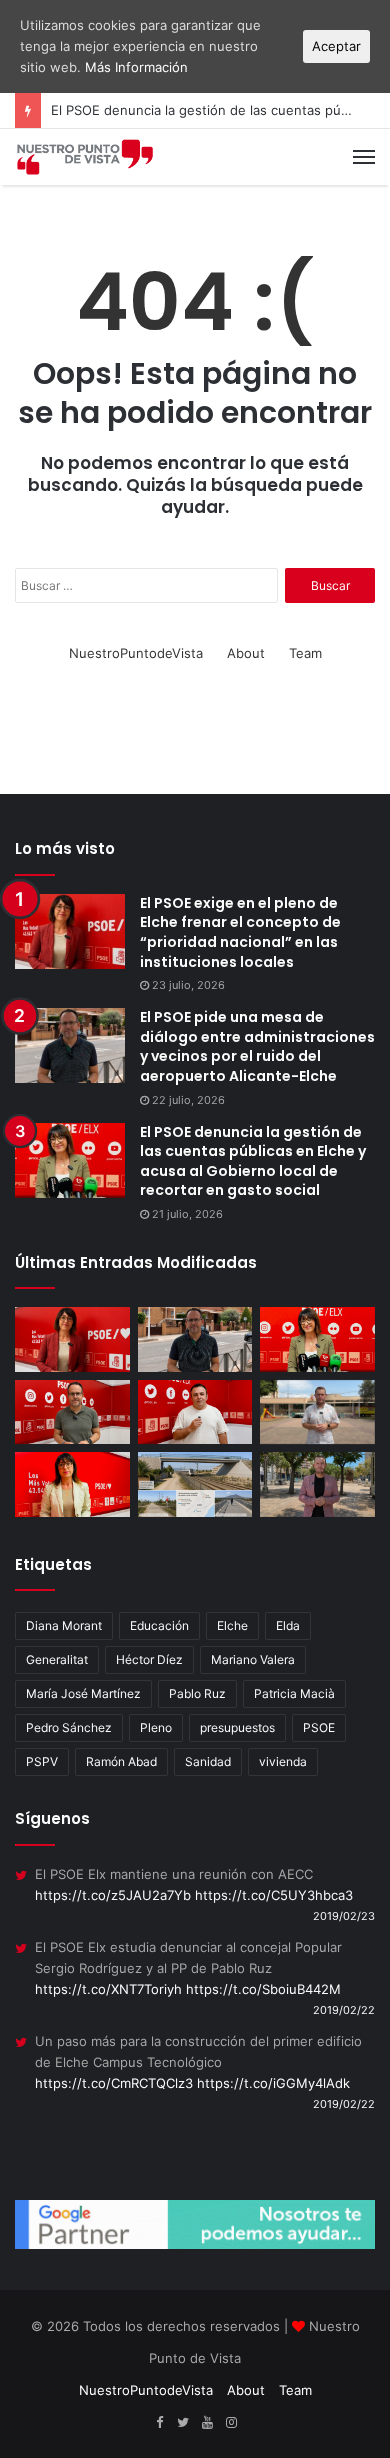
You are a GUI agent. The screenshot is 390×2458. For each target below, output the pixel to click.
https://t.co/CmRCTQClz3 (114, 2083)
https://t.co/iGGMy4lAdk (273, 2083)
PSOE (319, 1727)
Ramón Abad (121, 1761)
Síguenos (52, 1818)
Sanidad (208, 1761)
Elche (232, 1625)
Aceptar (336, 46)
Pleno (156, 1727)
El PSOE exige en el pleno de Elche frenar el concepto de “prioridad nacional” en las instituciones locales (240, 932)
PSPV (42, 1761)
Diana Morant (64, 1625)
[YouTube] (207, 2423)
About (246, 653)
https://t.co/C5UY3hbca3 (274, 1895)
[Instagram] (231, 2423)
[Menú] (364, 157)
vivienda (283, 1761)
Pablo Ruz (197, 1693)
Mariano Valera (253, 1659)
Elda (288, 1625)
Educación (159, 1625)
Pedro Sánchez (69, 1727)
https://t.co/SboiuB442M (263, 1989)
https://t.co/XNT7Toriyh (108, 1989)
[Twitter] (183, 2423)
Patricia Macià (294, 1693)
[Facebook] (159, 2423)
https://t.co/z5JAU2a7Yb (113, 1895)
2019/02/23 (344, 1916)
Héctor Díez (149, 1659)
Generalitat (57, 1659)
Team (305, 653)
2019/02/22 (344, 2010)
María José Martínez (83, 1693)
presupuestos (237, 1727)
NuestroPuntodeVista (136, 653)
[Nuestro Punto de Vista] (85, 157)
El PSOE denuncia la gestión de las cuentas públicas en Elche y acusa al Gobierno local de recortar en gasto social (253, 1161)
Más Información (136, 67)
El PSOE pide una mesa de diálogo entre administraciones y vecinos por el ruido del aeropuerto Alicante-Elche (257, 1046)
